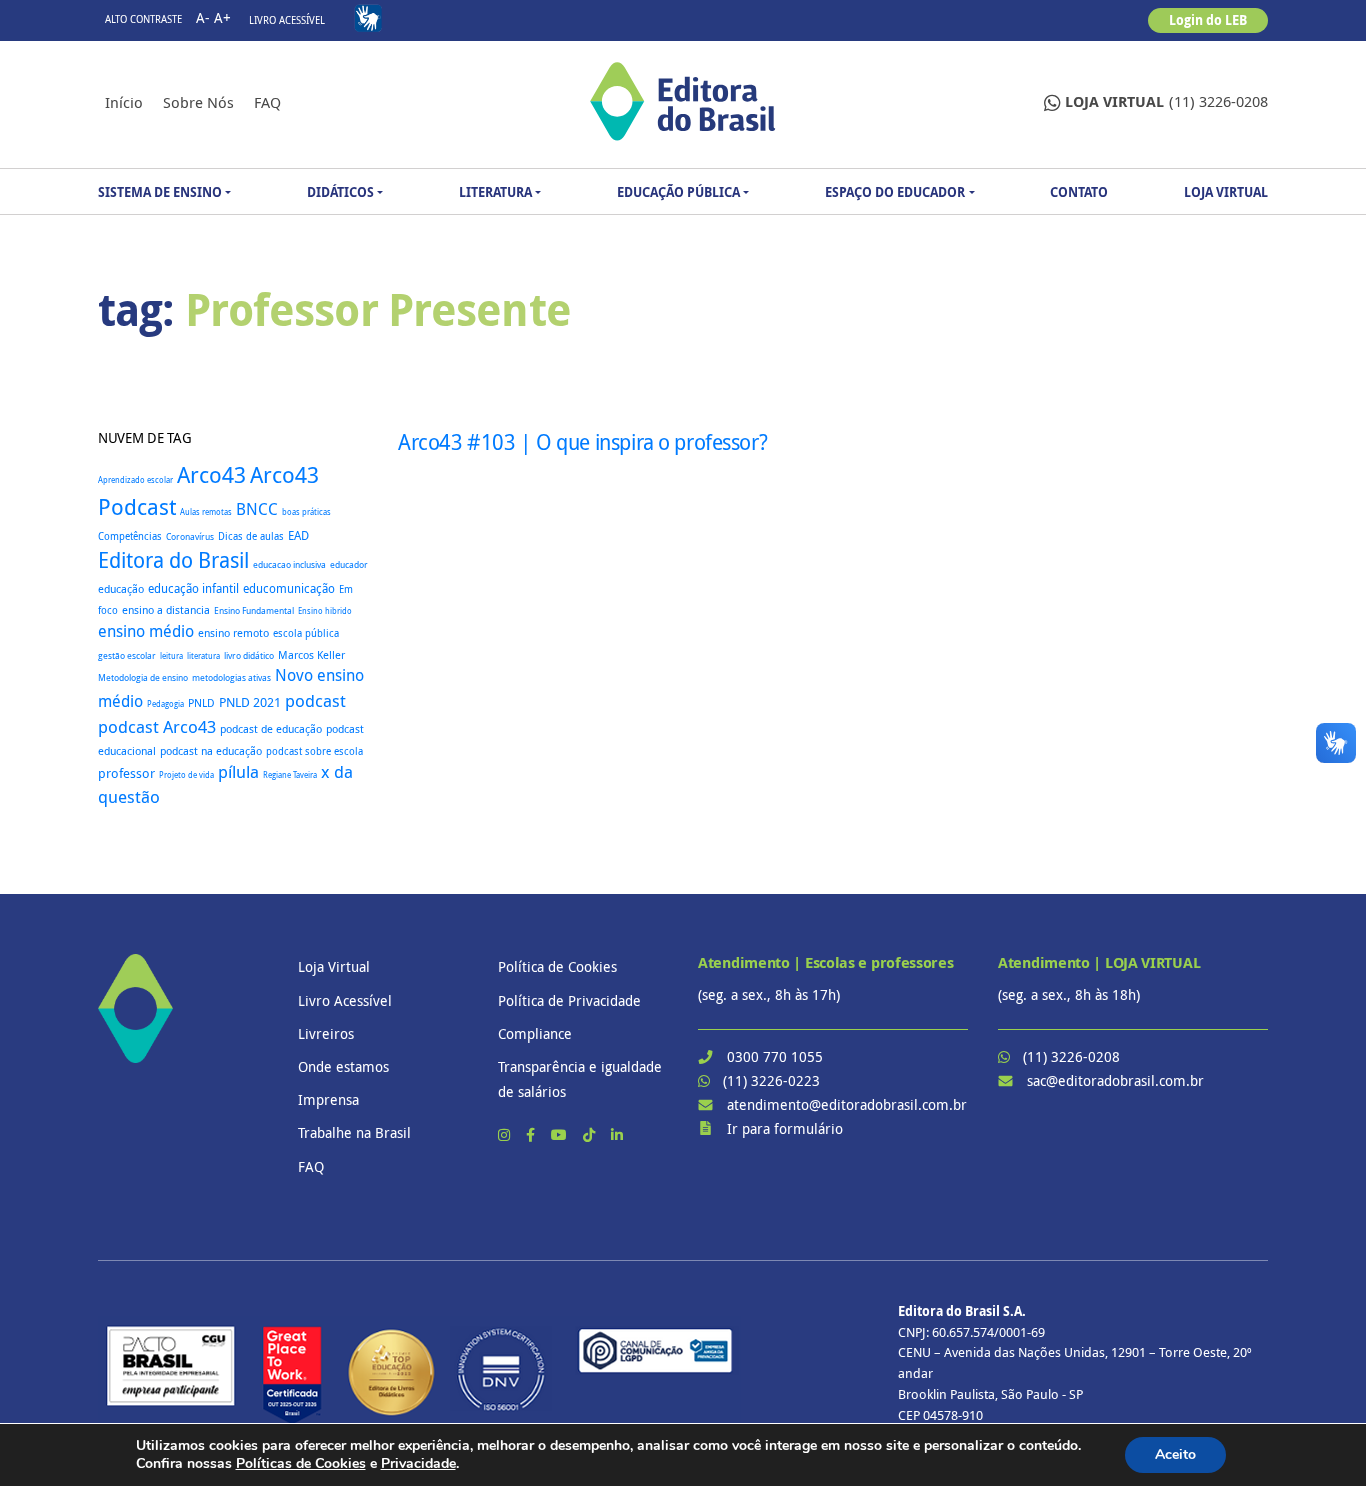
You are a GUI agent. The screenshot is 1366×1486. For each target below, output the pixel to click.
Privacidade (418, 1463)
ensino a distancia (166, 609)
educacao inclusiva (289, 565)
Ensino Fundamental (254, 611)
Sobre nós (198, 102)
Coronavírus (190, 536)
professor (126, 773)
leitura (171, 656)
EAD (298, 535)
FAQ (267, 102)
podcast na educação (211, 751)
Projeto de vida (186, 775)
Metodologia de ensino (143, 677)
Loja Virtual (1226, 192)
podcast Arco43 (157, 726)
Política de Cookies (557, 966)
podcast (315, 700)
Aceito (1175, 1454)
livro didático (249, 656)
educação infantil (193, 588)
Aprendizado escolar (135, 480)
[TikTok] (591, 1134)
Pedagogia (165, 703)
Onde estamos (343, 1066)
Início (124, 102)
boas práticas (306, 511)
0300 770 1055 (775, 1056)
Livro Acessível (287, 20)
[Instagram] (506, 1134)
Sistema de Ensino (160, 192)
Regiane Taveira (290, 774)
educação (121, 588)
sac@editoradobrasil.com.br (1115, 1080)
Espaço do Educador (895, 192)
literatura (203, 655)
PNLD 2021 (250, 702)
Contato (1079, 192)
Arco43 (211, 474)
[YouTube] (561, 1134)
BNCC (257, 509)
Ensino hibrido (325, 610)
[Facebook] (532, 1134)
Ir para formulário (785, 1128)
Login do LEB (1208, 20)
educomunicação (289, 588)
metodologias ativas (231, 678)
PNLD (201, 702)
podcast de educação (271, 729)
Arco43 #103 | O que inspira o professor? (582, 442)
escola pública (306, 633)
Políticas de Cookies (301, 1463)
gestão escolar (127, 655)
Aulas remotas (206, 512)
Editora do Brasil (173, 560)
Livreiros (326, 1033)
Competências (130, 536)
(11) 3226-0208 (1166, 101)
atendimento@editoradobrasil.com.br (847, 1104)
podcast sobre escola (314, 751)
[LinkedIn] (617, 1134)
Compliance (535, 1033)
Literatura (495, 192)
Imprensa (328, 1099)
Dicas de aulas (251, 536)
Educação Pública (678, 192)
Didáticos (340, 192)
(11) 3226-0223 (771, 1080)
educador (349, 565)
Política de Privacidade (569, 1000)
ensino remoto (233, 632)
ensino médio (146, 631)
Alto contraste (143, 19)
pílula (238, 772)
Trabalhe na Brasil (354, 1132)
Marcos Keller (311, 655)
